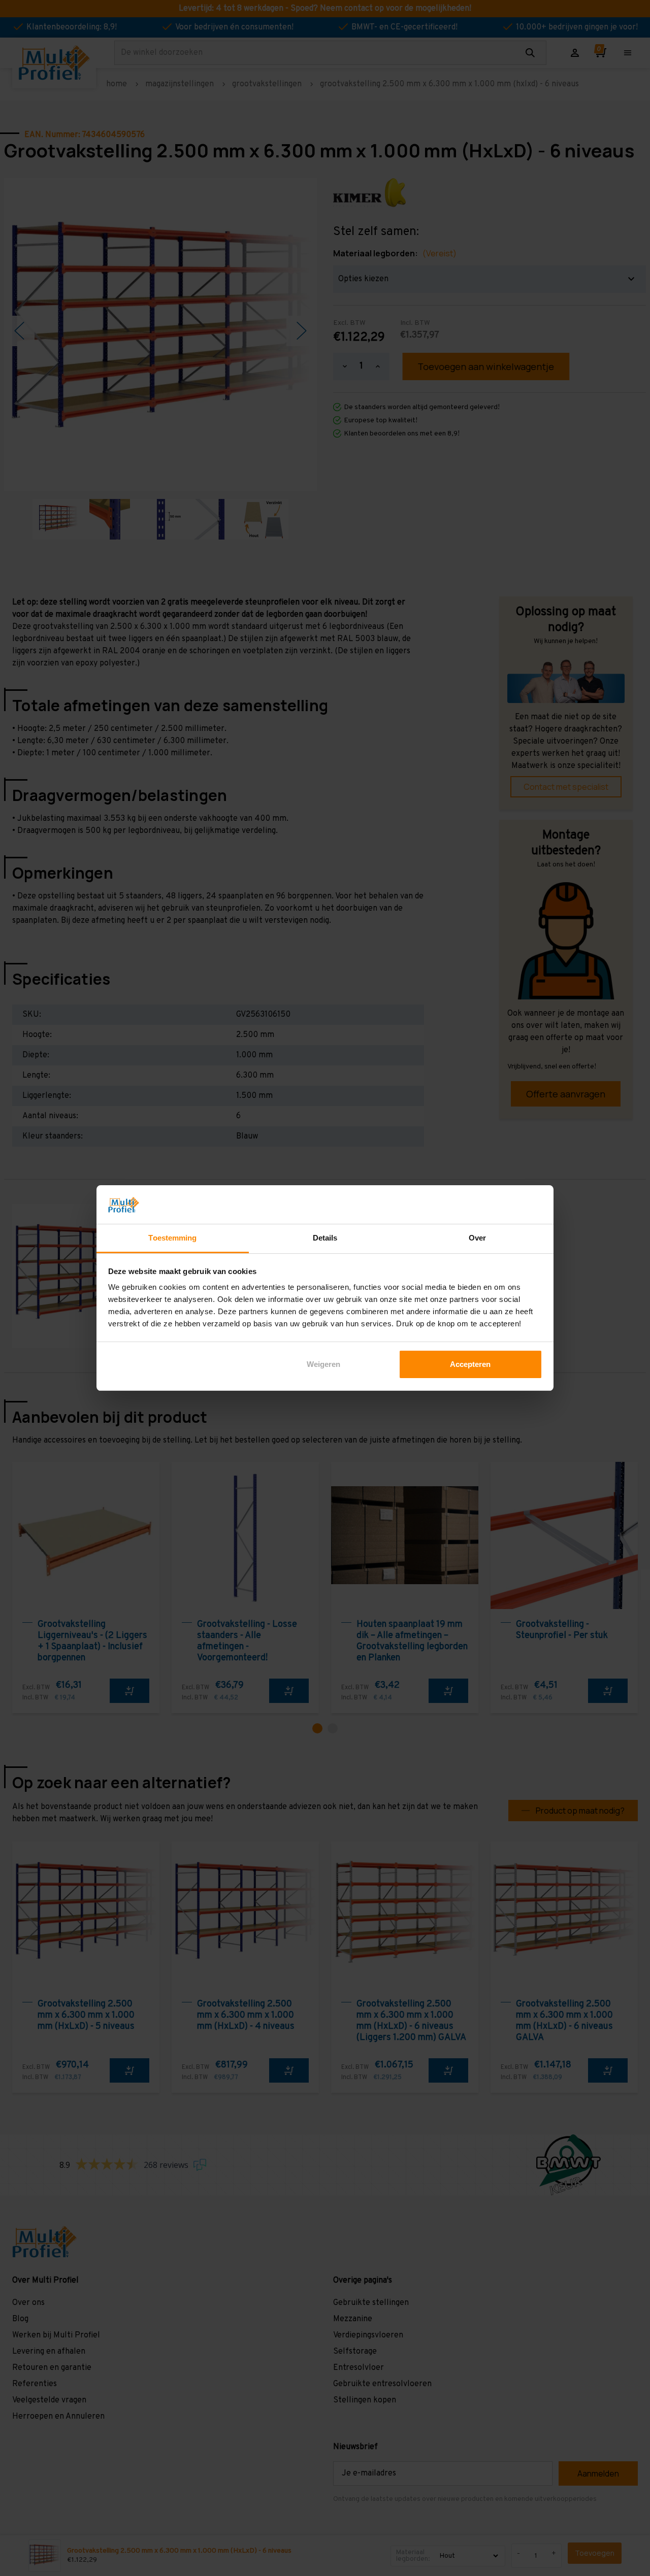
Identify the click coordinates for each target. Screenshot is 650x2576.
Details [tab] (325, 1238)
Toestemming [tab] (172, 1238)
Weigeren (323, 1364)
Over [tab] (477, 1238)
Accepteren (470, 1364)
